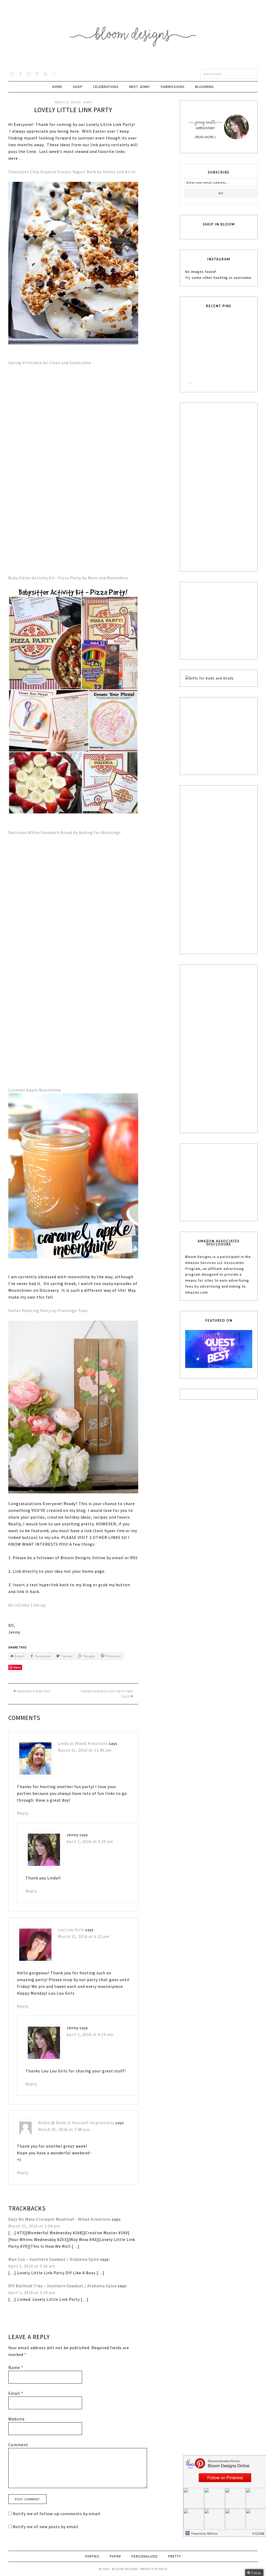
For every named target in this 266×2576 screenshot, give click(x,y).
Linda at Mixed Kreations (87, 1743)
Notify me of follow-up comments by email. (57, 2528)
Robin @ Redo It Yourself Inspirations (76, 2137)
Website (16, 2433)
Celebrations (106, 87)
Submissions (173, 87)
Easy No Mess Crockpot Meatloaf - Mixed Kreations (59, 2234)
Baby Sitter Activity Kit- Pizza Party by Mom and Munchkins (68, 578)
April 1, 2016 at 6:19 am (94, 2045)
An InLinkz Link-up (27, 1605)
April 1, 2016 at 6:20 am (94, 1845)
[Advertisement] (224, 486)
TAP (190, 383)
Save (17, 1667)
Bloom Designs (133, 34)
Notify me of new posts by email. (46, 2541)
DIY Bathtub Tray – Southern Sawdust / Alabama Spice (62, 2300)
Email (16, 2408)
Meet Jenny (140, 87)
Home (57, 87)
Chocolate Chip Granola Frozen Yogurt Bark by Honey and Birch (72, 172)
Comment (18, 2459)
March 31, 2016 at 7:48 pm (64, 2144)
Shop (78, 87)
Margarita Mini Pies (34, 1691)
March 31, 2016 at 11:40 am (88, 1750)
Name (16, 2382)
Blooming (204, 87)
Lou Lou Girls (75, 1937)
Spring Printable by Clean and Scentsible (50, 363)
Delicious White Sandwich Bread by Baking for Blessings (65, 832)
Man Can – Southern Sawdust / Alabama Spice (54, 2274)
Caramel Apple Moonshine (35, 1090)
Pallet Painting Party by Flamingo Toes (48, 1311)
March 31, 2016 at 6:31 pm (87, 1944)
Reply (23, 1817)
